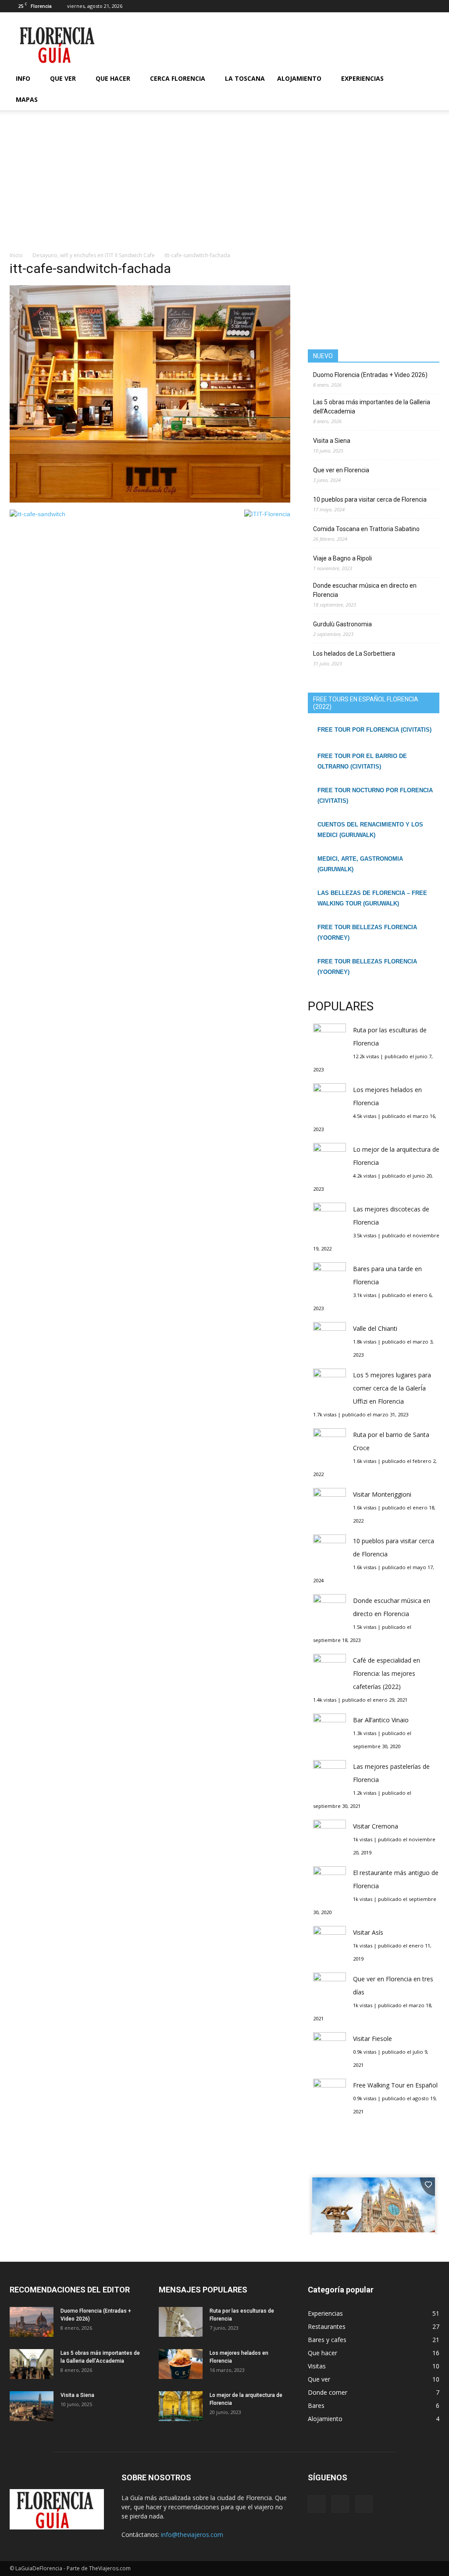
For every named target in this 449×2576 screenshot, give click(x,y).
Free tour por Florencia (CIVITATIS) (374, 730)
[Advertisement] (224, 185)
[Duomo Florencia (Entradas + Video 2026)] (32, 2322)
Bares (316, 2405)
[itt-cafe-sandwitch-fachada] (150, 500)
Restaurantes (327, 2326)
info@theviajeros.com (192, 2535)
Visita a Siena (332, 441)
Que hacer (113, 78)
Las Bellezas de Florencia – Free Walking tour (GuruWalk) (372, 898)
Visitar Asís (368, 1932)
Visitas (317, 2366)
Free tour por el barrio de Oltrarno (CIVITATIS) (362, 761)
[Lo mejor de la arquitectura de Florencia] (181, 2406)
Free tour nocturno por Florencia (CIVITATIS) (375, 796)
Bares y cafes (327, 2340)
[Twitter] (433, 6)
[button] (429, 89)
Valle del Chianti (375, 1328)
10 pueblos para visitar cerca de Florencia (370, 499)
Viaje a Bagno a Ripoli (342, 558)
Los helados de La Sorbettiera (354, 654)
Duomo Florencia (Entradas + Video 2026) (370, 375)
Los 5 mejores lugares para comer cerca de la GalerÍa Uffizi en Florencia (392, 1388)
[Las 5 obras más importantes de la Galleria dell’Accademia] (32, 2364)
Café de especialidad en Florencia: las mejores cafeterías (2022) (387, 1673)
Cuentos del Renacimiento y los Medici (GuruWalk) (370, 830)
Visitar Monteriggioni (382, 1494)
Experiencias (362, 78)
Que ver (63, 78)
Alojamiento (299, 78)
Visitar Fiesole (372, 2039)
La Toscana (245, 78)
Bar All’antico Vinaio (381, 1720)
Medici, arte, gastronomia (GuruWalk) (360, 864)
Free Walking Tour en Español (395, 2085)
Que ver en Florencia (341, 470)
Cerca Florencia (178, 78)
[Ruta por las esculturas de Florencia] (181, 2322)
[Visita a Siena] (32, 2406)
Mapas (27, 99)
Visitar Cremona (376, 1826)
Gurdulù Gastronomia (342, 624)
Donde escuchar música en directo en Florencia (365, 590)
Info (23, 78)
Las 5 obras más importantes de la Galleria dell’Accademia (372, 407)
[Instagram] (418, 6)
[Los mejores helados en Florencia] (181, 2364)
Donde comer (328, 2392)
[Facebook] (404, 6)
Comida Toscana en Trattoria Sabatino (366, 529)
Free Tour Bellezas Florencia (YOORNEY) (367, 932)
